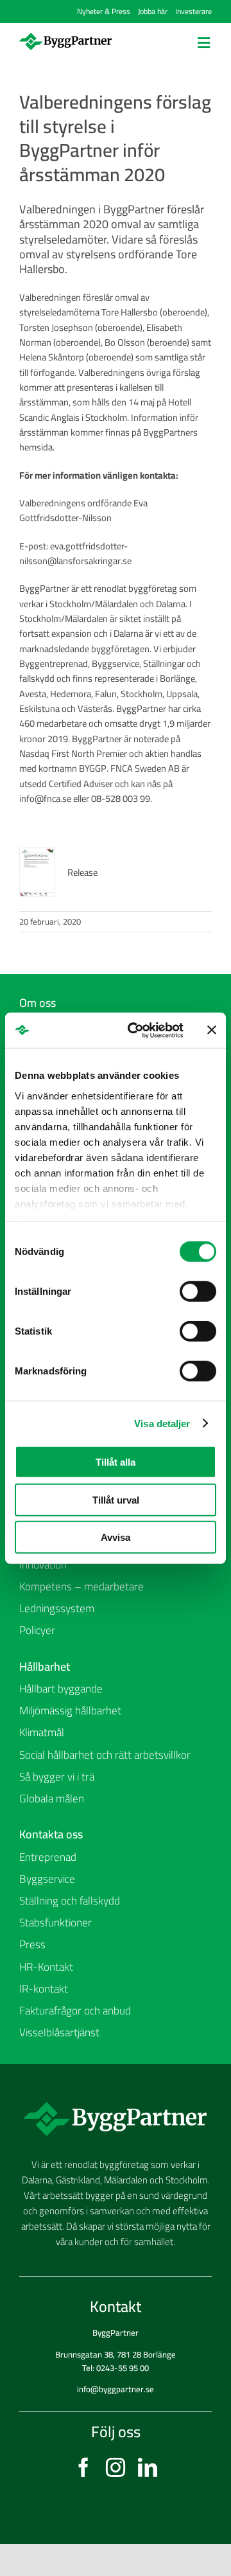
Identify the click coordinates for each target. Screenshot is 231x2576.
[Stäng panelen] (212, 1030)
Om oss (38, 1002)
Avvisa (116, 1537)
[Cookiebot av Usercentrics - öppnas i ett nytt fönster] (135, 1030)
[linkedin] (148, 2467)
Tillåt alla (116, 1462)
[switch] (198, 1292)
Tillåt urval (116, 1499)
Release (82, 872)
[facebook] (83, 2467)
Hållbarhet (45, 1666)
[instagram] (116, 2467)
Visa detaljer (162, 1423)
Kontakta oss (51, 1834)
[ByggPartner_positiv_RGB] (65, 37)
